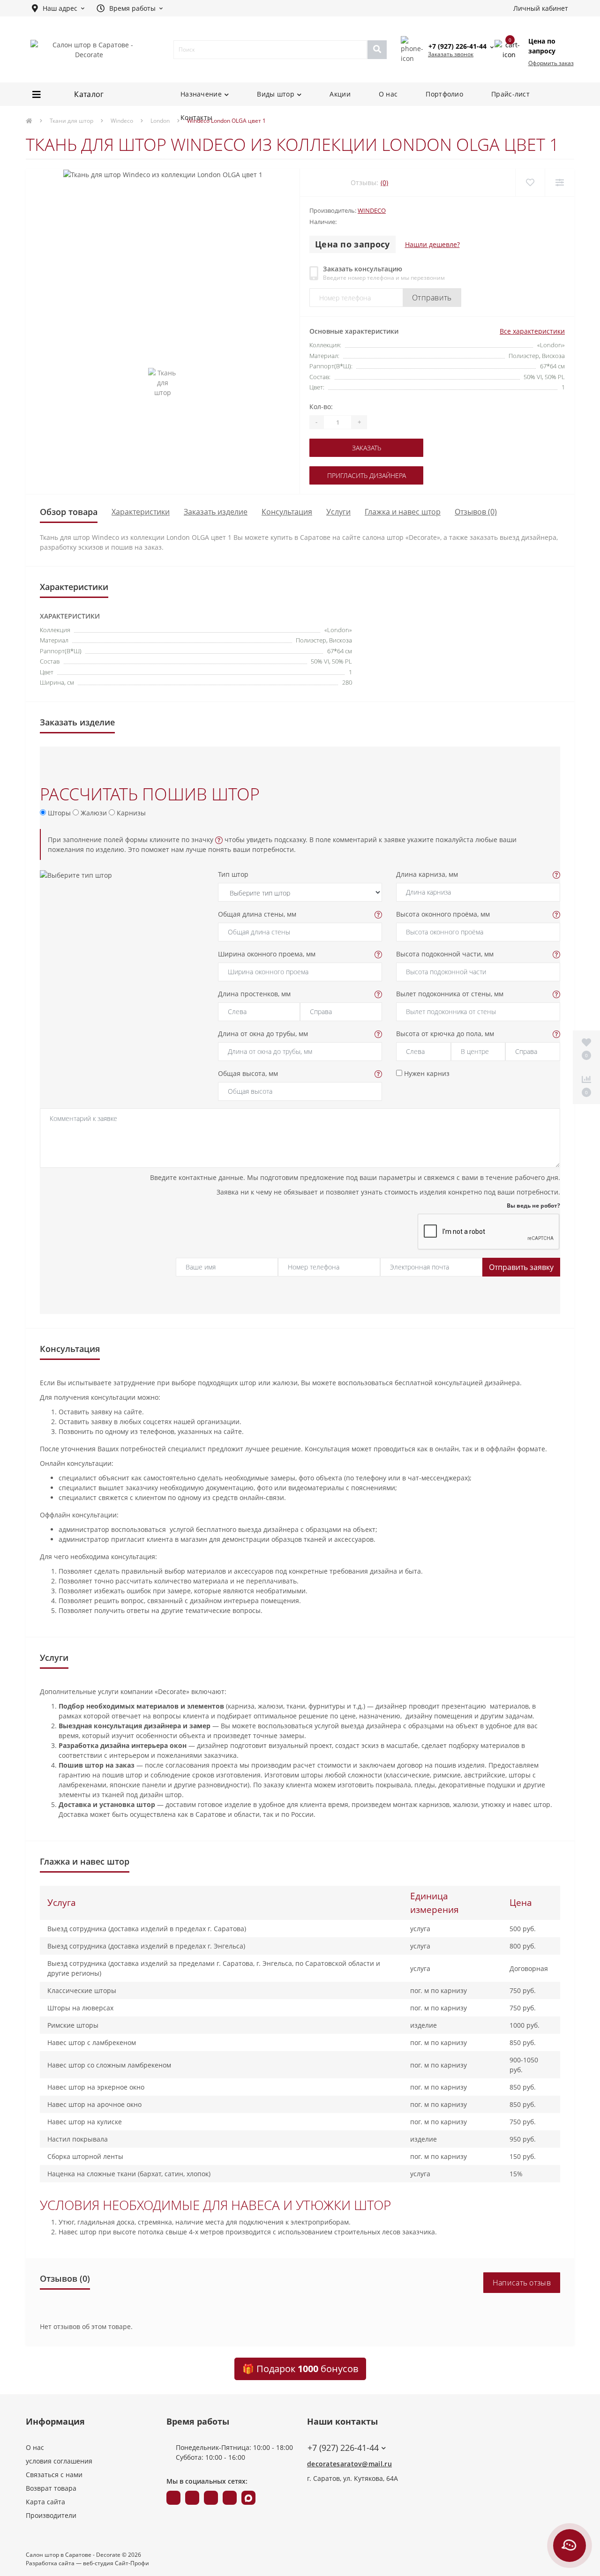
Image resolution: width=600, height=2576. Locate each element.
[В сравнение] (559, 183)
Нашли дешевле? (432, 244)
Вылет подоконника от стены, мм (450, 994)
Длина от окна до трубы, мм (263, 1034)
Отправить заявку (521, 1267)
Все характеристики (532, 331)
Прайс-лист (510, 94)
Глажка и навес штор (403, 512)
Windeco (372, 210)
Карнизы (130, 813)
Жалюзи (93, 813)
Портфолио (444, 94)
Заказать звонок (451, 54)
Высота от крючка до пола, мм (445, 1034)
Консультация (287, 512)
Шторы (58, 813)
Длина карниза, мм (427, 874)
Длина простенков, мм (254, 994)
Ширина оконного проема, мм (267, 954)
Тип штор (233, 874)
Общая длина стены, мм (257, 914)
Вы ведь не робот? (533, 1206)
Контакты (196, 117)
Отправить (432, 298)
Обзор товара (69, 512)
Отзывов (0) (476, 512)
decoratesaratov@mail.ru (349, 2464)
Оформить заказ (551, 63)
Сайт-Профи (132, 2563)
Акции (340, 94)
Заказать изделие (216, 512)
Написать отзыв (522, 2283)
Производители (51, 2515)
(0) (384, 183)
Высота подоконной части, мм (445, 954)
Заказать (367, 448)
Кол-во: (321, 407)
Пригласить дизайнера (367, 475)
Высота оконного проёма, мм (443, 914)
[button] (58, 8)
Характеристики (141, 512)
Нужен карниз (426, 1073)
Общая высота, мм (248, 1073)
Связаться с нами (54, 2475)
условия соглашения (59, 2461)
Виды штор (276, 94)
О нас (388, 94)
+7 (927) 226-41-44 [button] (343, 2448)
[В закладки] (530, 183)
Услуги (338, 512)
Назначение (201, 94)
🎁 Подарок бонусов (300, 2369)
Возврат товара (51, 2488)
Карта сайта (45, 2502)
